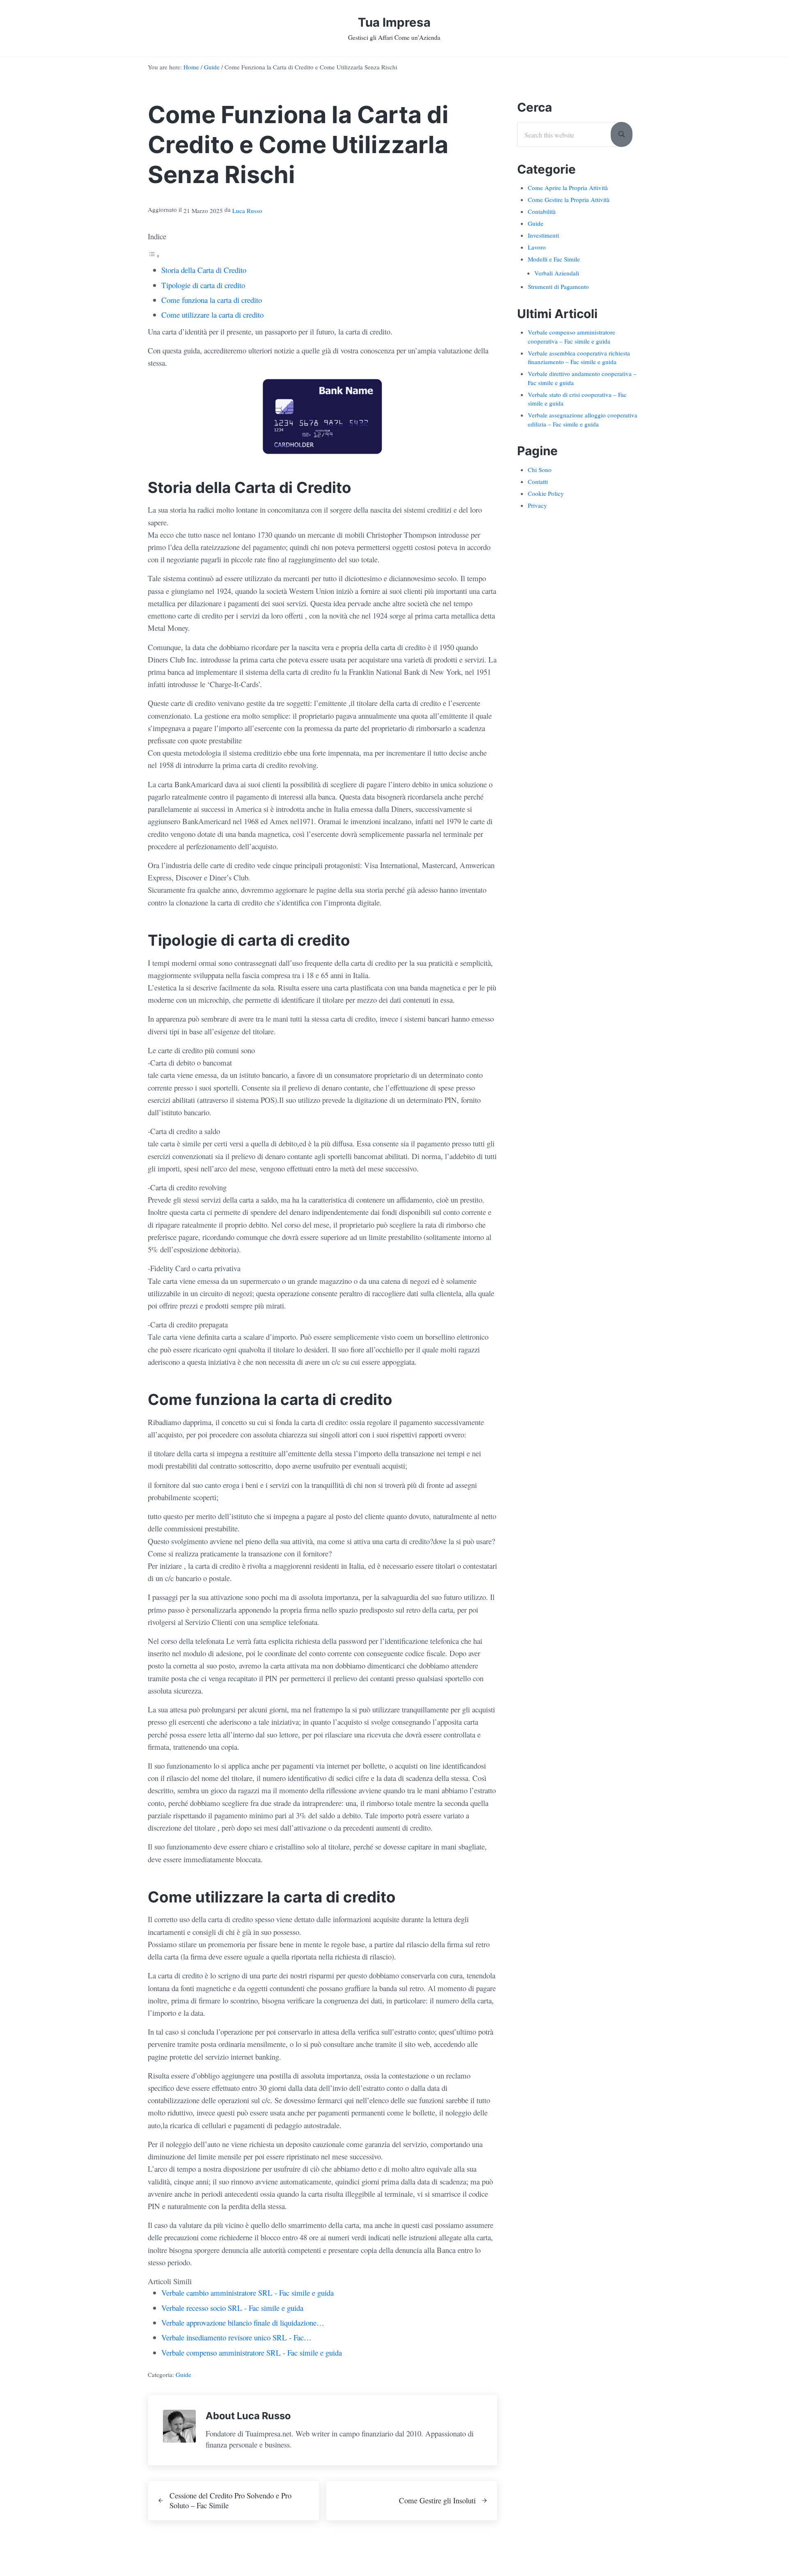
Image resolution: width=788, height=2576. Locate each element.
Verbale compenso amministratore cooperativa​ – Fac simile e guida (572, 337)
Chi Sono (540, 470)
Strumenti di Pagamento (558, 286)
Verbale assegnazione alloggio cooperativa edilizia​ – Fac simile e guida (583, 419)
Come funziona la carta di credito (212, 300)
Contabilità (542, 211)
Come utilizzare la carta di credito (212, 315)
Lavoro (537, 247)
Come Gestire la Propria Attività (569, 199)
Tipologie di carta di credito (203, 285)
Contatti (538, 481)
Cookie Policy (546, 493)
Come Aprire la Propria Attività (568, 188)
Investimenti (543, 235)
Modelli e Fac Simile (554, 259)
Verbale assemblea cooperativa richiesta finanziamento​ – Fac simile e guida (579, 358)
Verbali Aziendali (557, 273)
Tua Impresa (394, 22)
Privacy (537, 505)
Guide (183, 2374)
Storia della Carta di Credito (204, 270)
